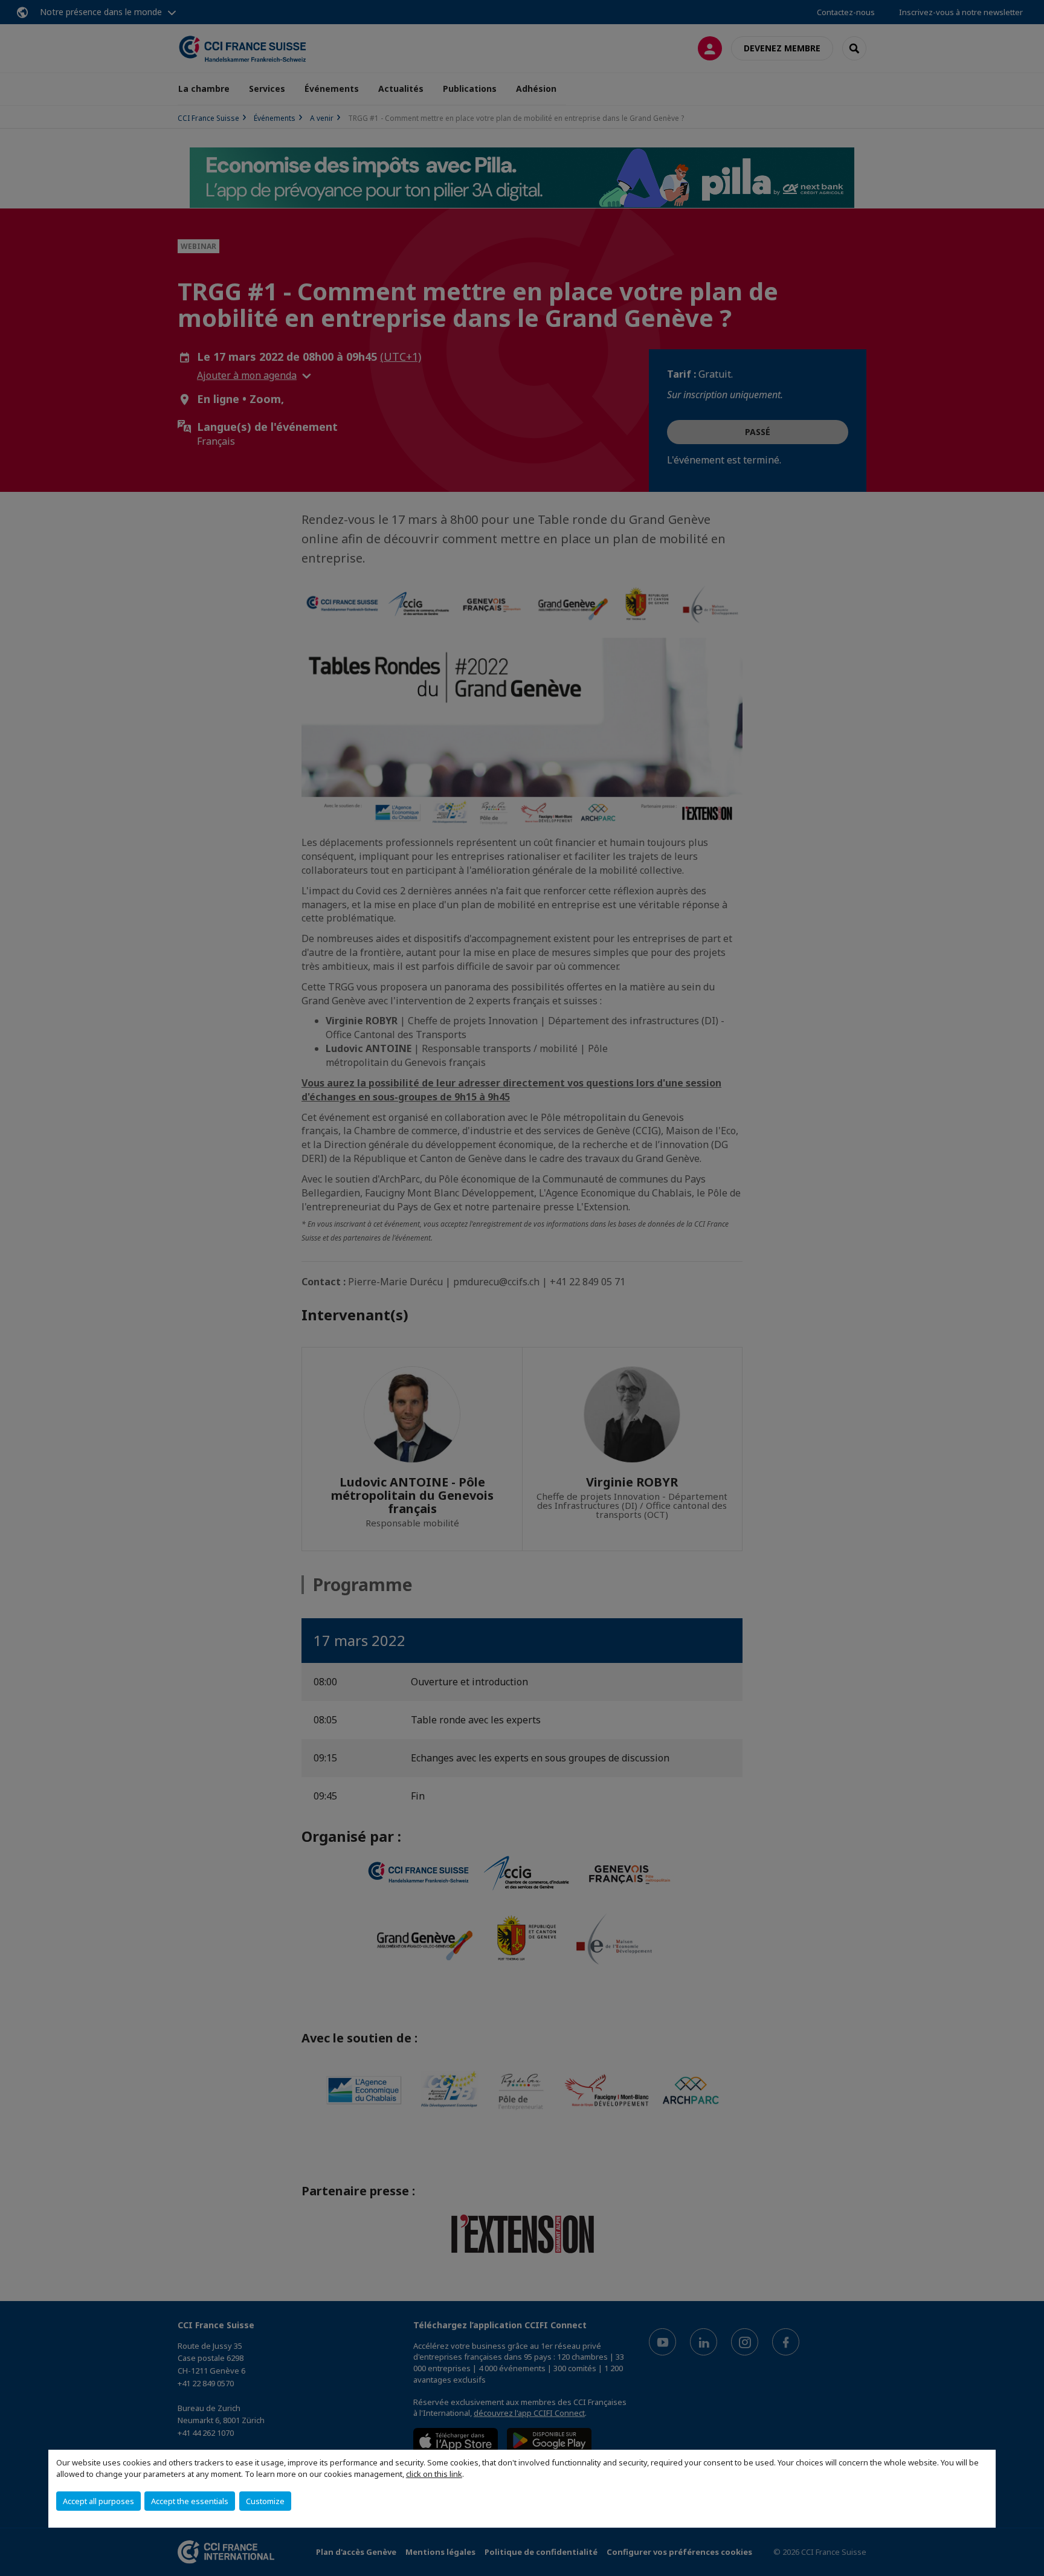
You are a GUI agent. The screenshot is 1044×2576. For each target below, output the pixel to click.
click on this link (434, 2474)
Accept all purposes (98, 2501)
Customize (265, 2501)
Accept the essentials (190, 2501)
